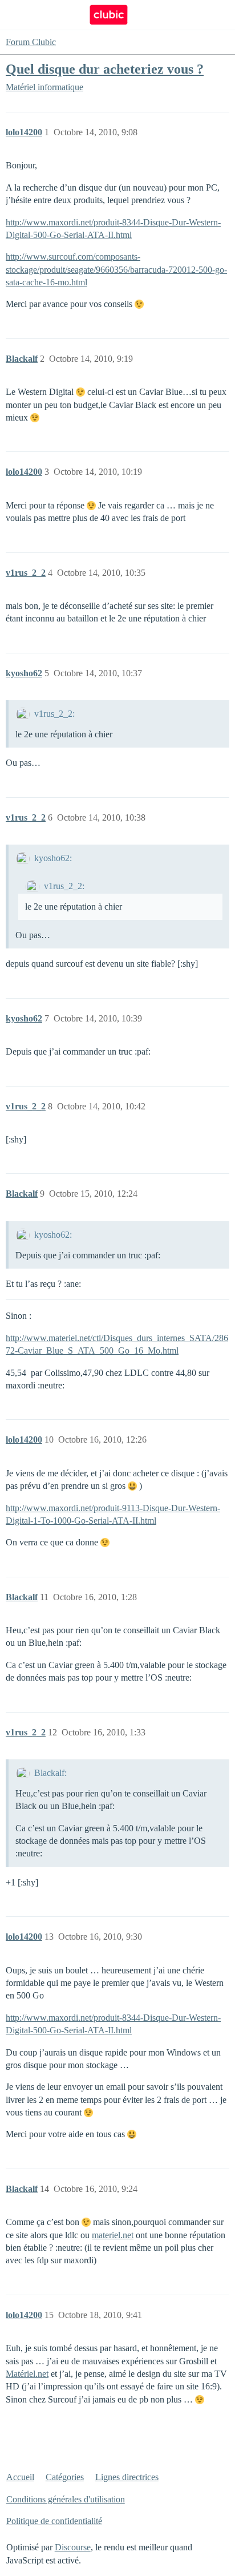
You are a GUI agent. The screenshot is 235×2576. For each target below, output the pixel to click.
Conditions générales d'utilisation (66, 2499)
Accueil (20, 2477)
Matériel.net (27, 2374)
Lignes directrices (127, 2477)
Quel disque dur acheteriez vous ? (105, 69)
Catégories (65, 2477)
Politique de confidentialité (54, 2521)
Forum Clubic (31, 42)
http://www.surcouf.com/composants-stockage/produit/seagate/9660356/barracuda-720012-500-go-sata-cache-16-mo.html (116, 269)
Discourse (73, 2547)
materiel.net (113, 2235)
